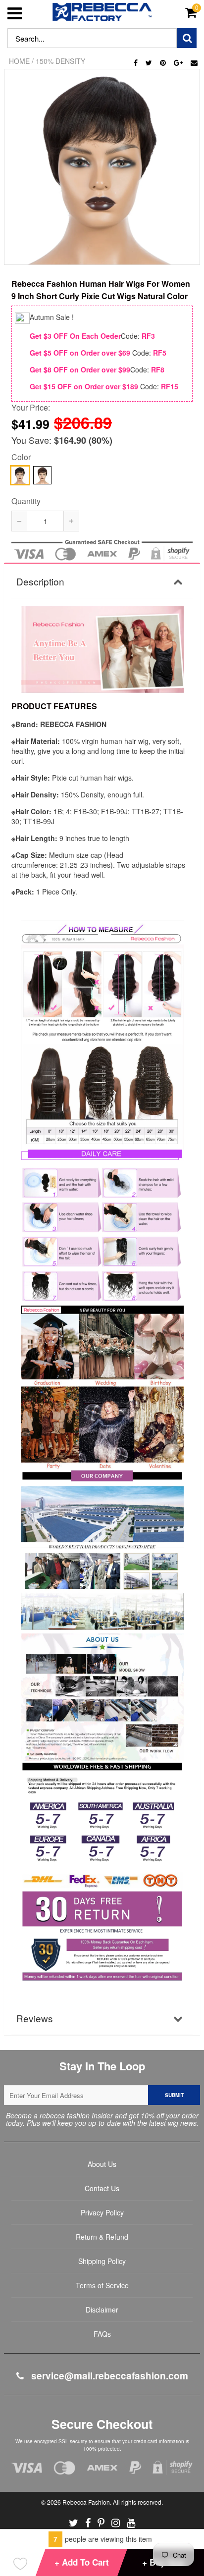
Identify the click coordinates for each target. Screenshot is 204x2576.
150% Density (60, 61)
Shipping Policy (102, 2261)
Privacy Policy (102, 2212)
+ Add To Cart (82, 2562)
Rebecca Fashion (86, 2502)
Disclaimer (102, 2310)
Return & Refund (102, 2237)
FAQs (102, 2334)
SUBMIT (174, 2095)
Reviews (35, 2018)
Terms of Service (102, 2285)
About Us (102, 2164)
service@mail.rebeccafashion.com (108, 2376)
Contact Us (102, 2188)
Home (19, 61)
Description (40, 581)
